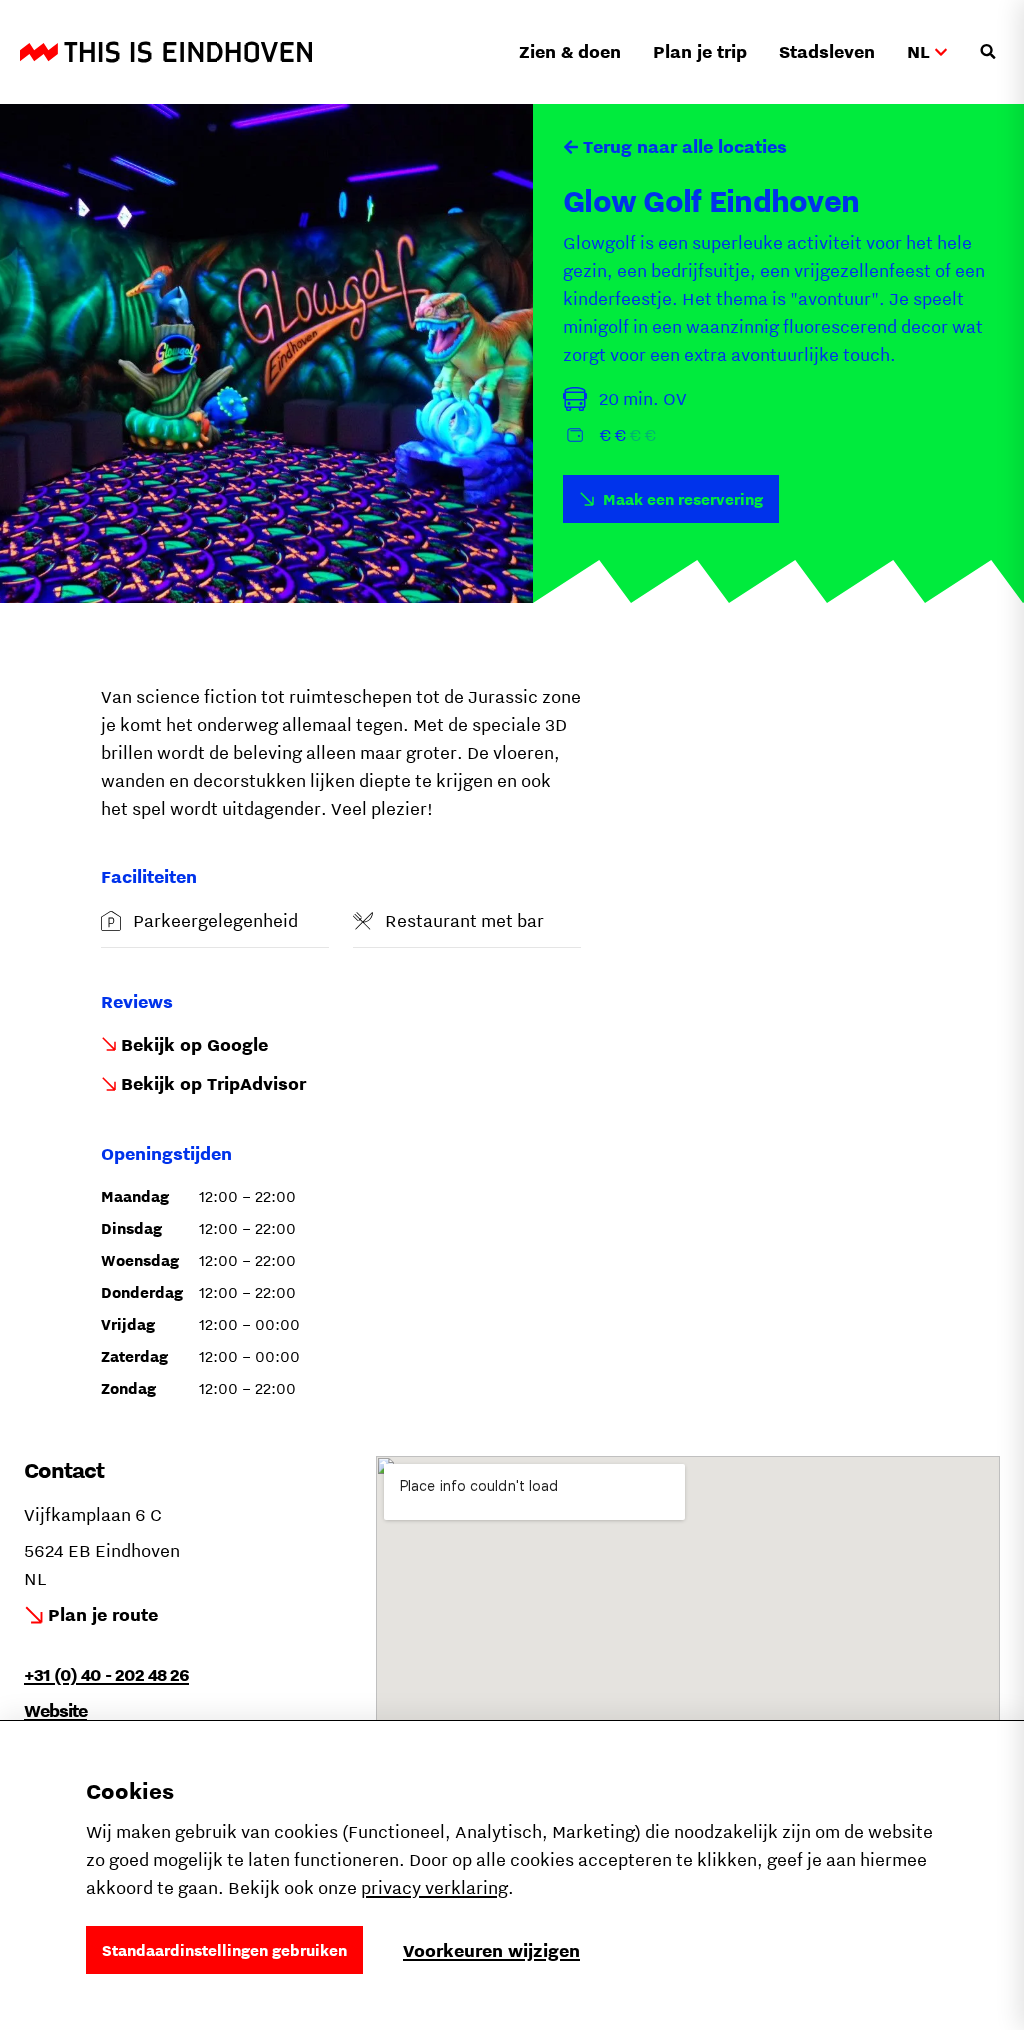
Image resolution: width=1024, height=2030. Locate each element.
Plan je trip (700, 51)
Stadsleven (827, 51)
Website (55, 1710)
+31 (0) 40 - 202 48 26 (106, 1674)
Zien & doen (570, 51)
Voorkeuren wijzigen (491, 1950)
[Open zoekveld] (988, 52)
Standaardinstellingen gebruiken (224, 1950)
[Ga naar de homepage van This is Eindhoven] (166, 52)
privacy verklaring (434, 1887)
